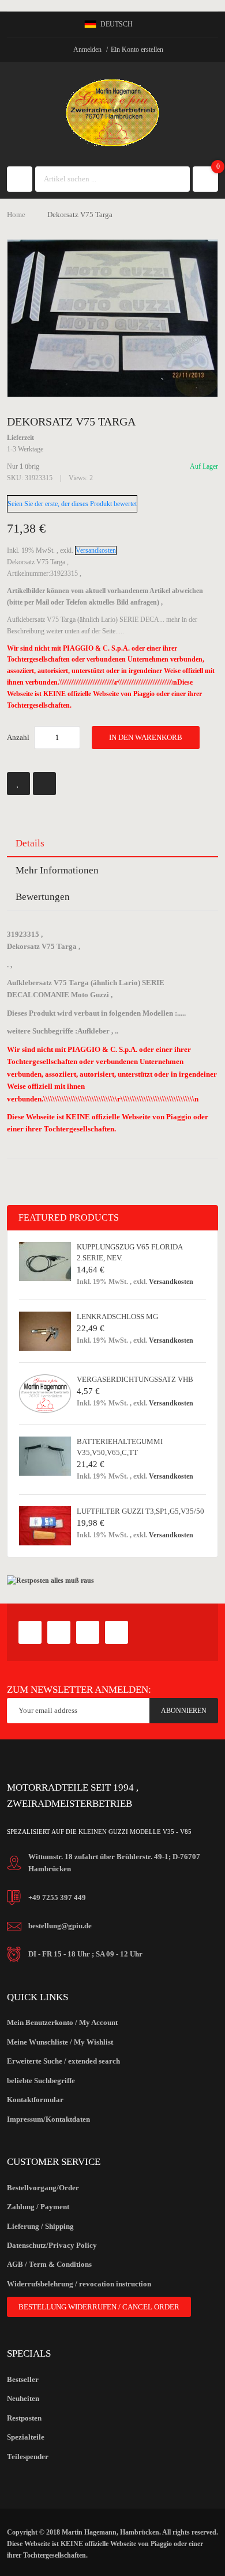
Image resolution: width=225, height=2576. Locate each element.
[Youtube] (88, 1632)
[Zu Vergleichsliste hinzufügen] (44, 784)
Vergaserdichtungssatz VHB (135, 1379)
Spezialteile (26, 2437)
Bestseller (23, 2379)
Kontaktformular (35, 2100)
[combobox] (102, 179)
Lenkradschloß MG (117, 1317)
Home (16, 214)
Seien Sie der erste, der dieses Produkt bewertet (72, 504)
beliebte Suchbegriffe (41, 2081)
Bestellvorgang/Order (43, 2188)
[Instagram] (117, 1632)
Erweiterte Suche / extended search (63, 2061)
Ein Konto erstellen (137, 50)
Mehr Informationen (57, 870)
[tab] (113, 844)
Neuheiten (23, 2398)
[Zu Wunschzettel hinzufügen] (18, 784)
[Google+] (59, 1632)
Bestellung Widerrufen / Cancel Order (99, 2307)
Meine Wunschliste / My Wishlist (60, 2042)
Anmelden (87, 50)
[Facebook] (30, 1632)
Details (30, 843)
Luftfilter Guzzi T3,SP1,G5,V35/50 (140, 1511)
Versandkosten (96, 550)
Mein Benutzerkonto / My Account (62, 2022)
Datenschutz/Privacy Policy (52, 2245)
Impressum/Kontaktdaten (48, 2119)
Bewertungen (43, 897)
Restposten (24, 2418)
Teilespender (28, 2457)
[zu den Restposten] (50, 1580)
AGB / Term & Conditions (49, 2264)
